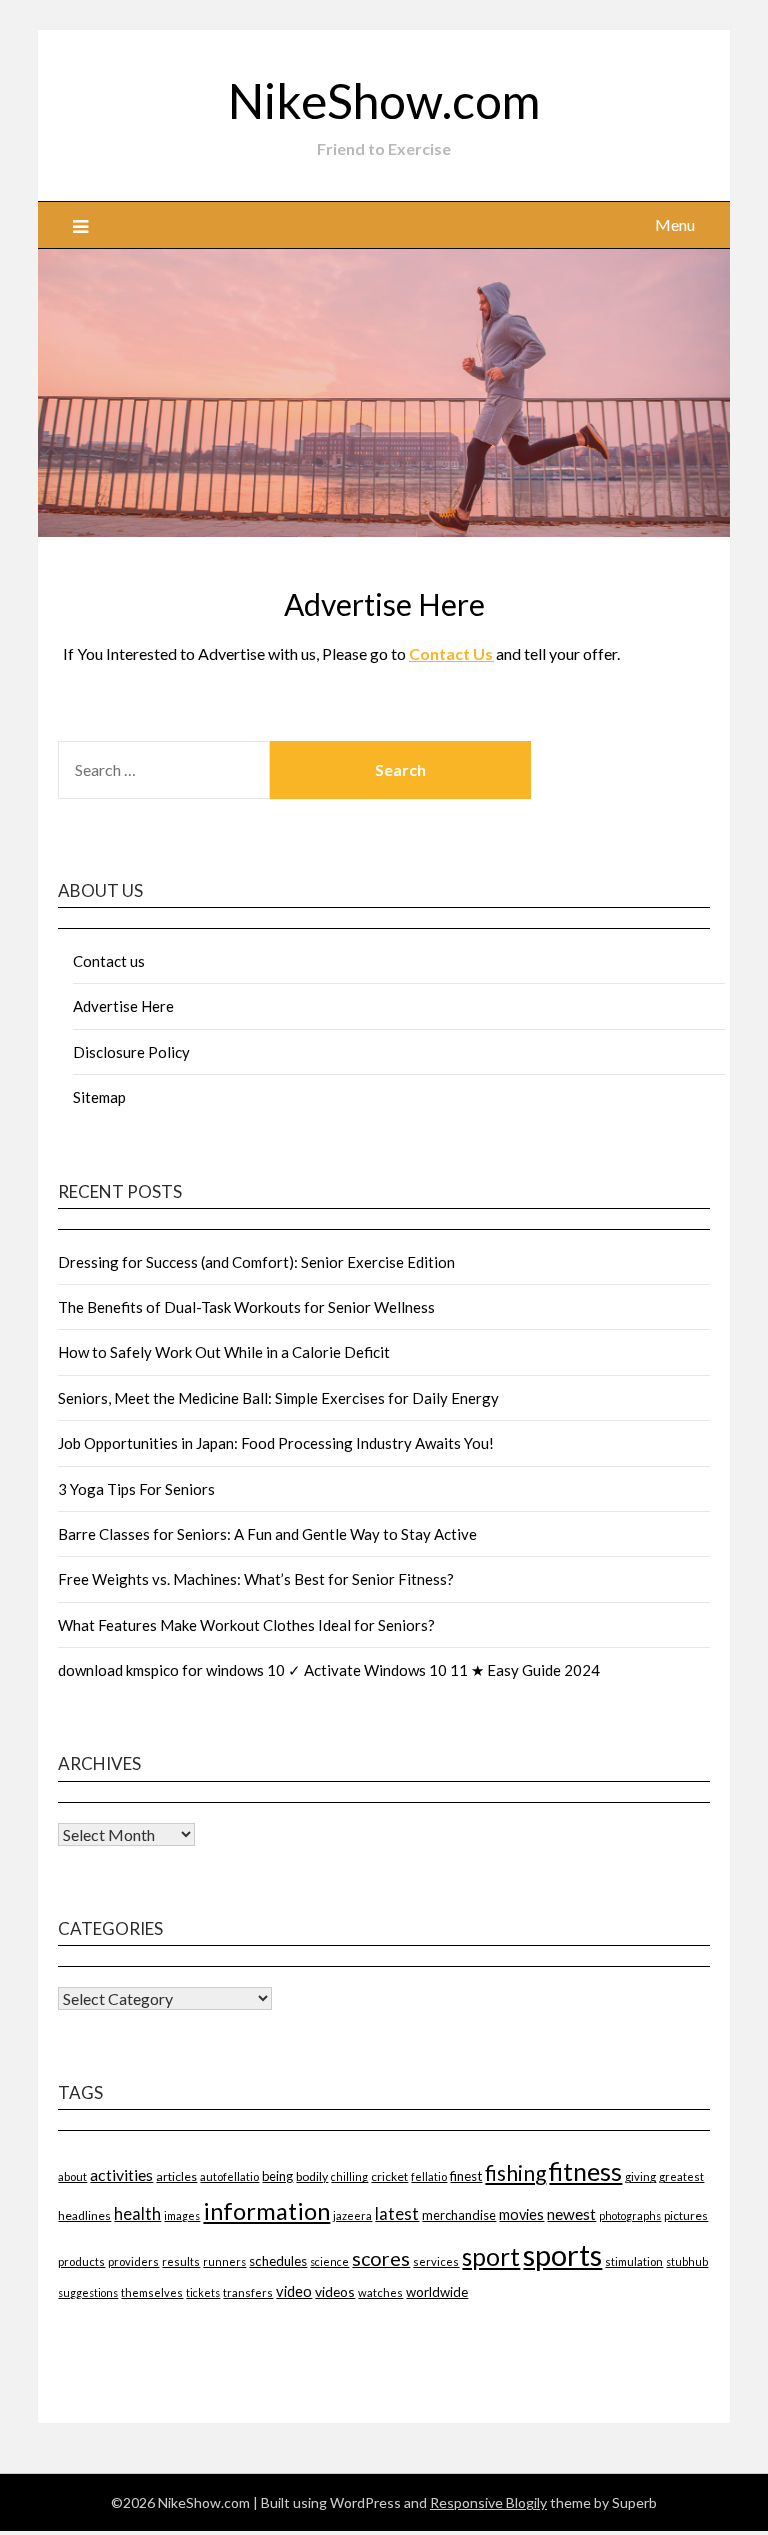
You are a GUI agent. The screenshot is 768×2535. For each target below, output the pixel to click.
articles (176, 2176)
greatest (681, 2176)
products (81, 2261)
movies (521, 2214)
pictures (686, 2215)
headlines (84, 2215)
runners (224, 2261)
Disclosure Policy (131, 1052)
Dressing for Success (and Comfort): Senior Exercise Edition (256, 1262)
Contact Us (451, 653)
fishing (515, 2172)
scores (381, 2258)
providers (133, 2261)
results (181, 2261)
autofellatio (229, 2176)
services (436, 2261)
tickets (203, 2292)
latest (397, 2213)
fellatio (429, 2176)
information (266, 2210)
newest (571, 2214)
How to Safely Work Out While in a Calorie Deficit (224, 1352)
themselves (152, 2292)
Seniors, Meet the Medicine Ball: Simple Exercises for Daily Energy (278, 1398)
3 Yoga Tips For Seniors (136, 1489)
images (182, 2215)
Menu (675, 224)
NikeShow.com (384, 100)
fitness (585, 2171)
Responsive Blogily (488, 2502)
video (294, 2291)
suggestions (88, 2292)
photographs (630, 2215)
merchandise (459, 2215)
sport (491, 2256)
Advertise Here (123, 1006)
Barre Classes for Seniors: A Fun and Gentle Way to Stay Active (267, 1534)
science (329, 2261)
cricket (389, 2176)
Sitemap (99, 1097)
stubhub (687, 2261)
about (72, 2176)
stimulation (634, 2261)
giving (640, 2176)
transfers (248, 2292)
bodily (312, 2176)
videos (335, 2291)
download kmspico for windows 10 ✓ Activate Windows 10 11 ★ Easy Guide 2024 (329, 1670)
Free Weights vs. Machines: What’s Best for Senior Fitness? (256, 1579)
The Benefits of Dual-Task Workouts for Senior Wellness (246, 1307)
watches (380, 2292)
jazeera (352, 2215)
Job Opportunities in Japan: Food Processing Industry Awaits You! (276, 1443)
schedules (278, 2261)
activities (121, 2174)
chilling (349, 2176)
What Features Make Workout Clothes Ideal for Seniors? (246, 1625)
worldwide (437, 2292)
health (137, 2213)
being (277, 2176)
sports (562, 2254)
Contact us (109, 961)
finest (466, 2176)
